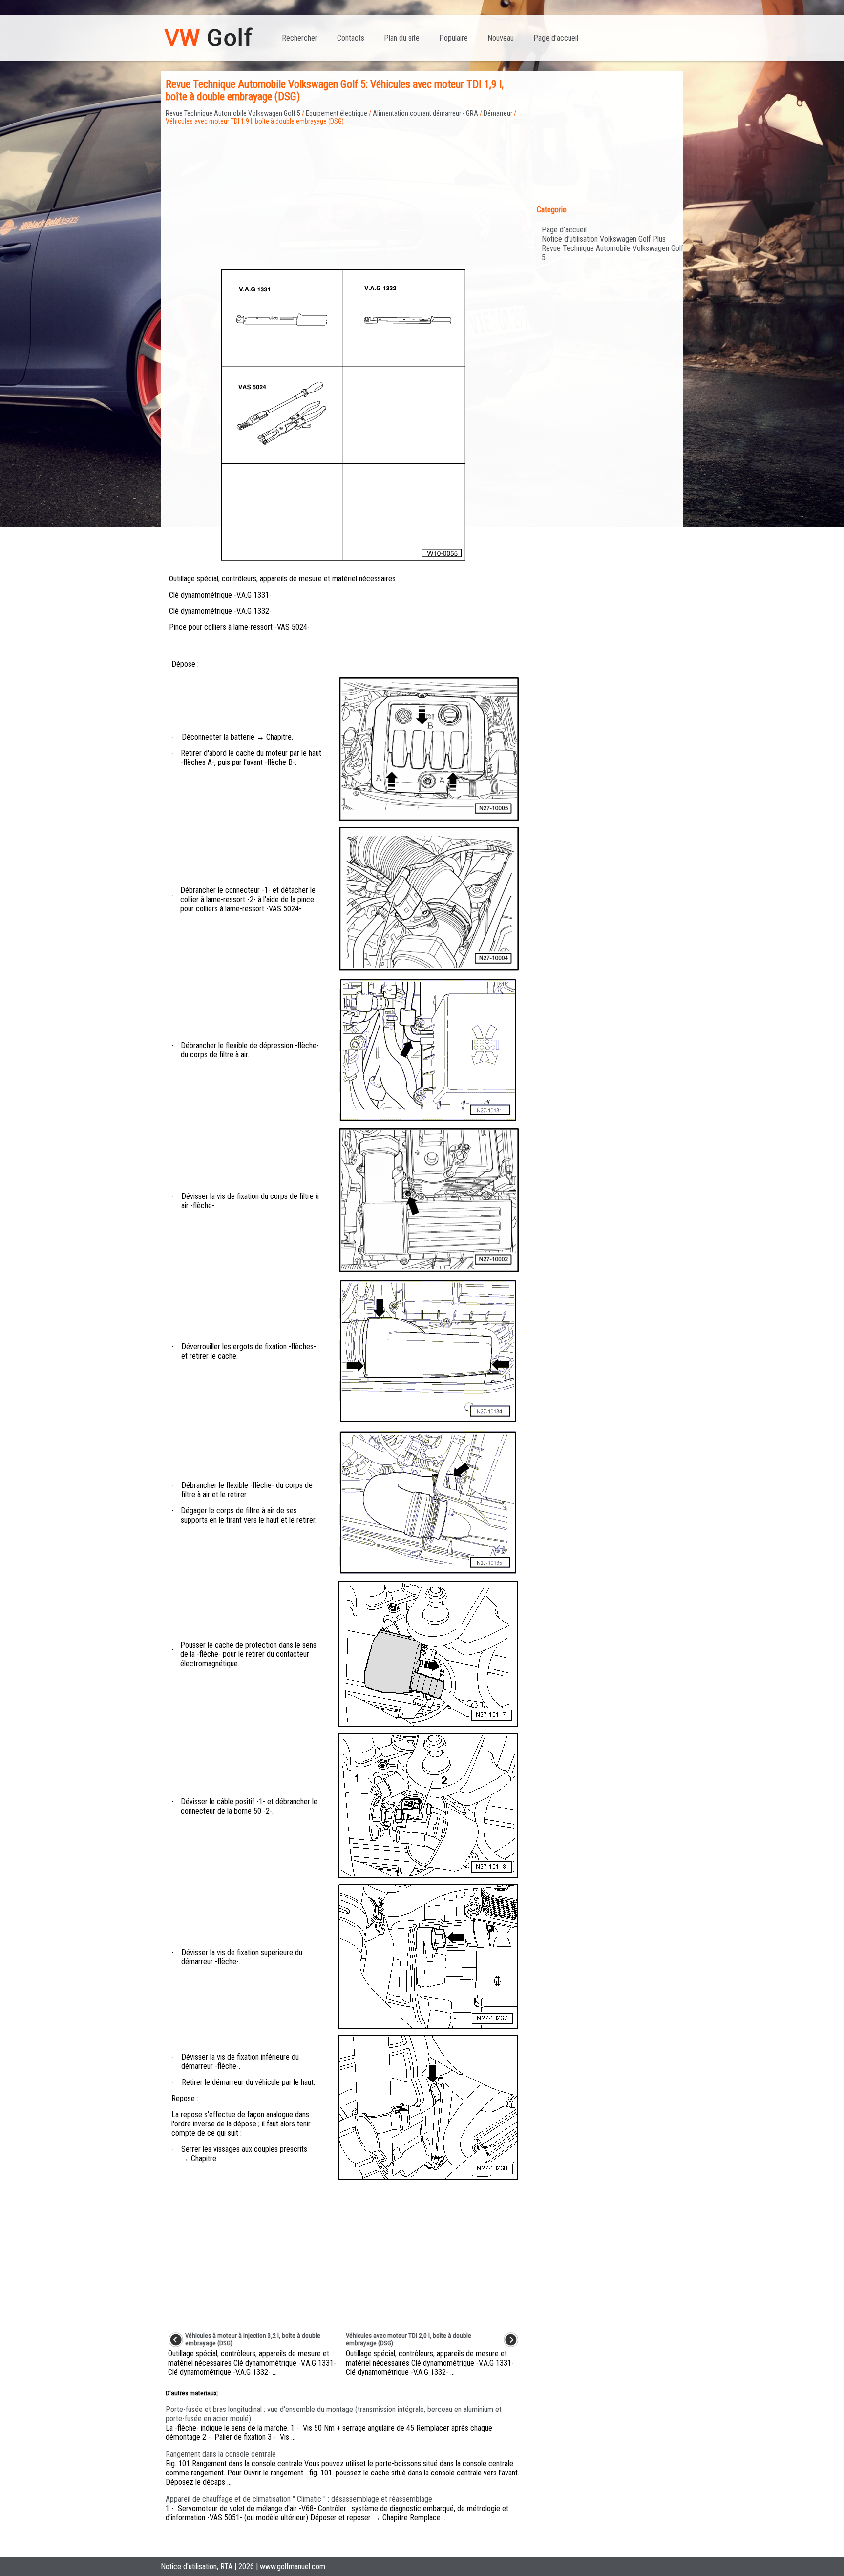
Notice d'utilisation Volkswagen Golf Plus (604, 239)
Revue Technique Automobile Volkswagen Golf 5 (233, 113)
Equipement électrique (337, 113)
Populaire (454, 38)
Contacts (351, 38)
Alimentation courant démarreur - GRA (425, 113)
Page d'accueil (556, 38)
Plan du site (402, 38)
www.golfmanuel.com (293, 2566)
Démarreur (498, 113)
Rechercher (300, 38)
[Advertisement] (343, 193)
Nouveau (501, 38)
